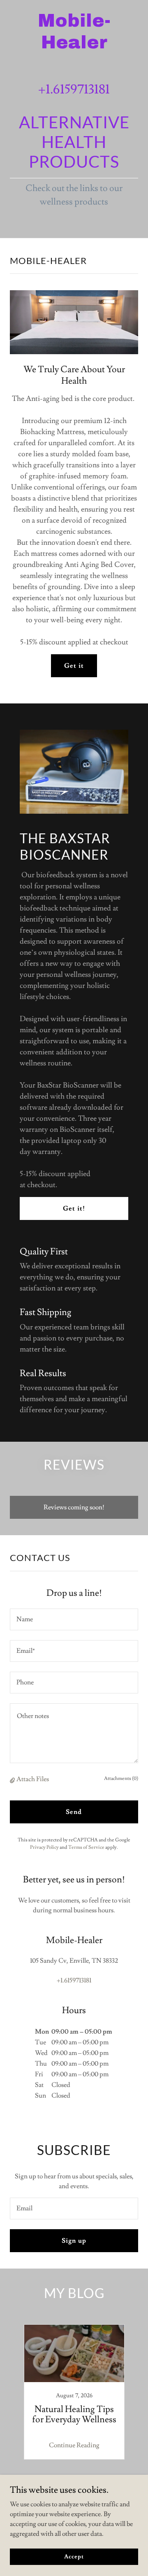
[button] (13, 1780)
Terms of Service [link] (86, 1847)
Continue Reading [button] (74, 2445)
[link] (74, 46)
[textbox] (74, 1619)
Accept (74, 2556)
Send (74, 1812)
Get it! (74, 1208)
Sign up (74, 2241)
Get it (74, 666)
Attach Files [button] (33, 1779)
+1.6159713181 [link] (74, 89)
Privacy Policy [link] (44, 1847)
